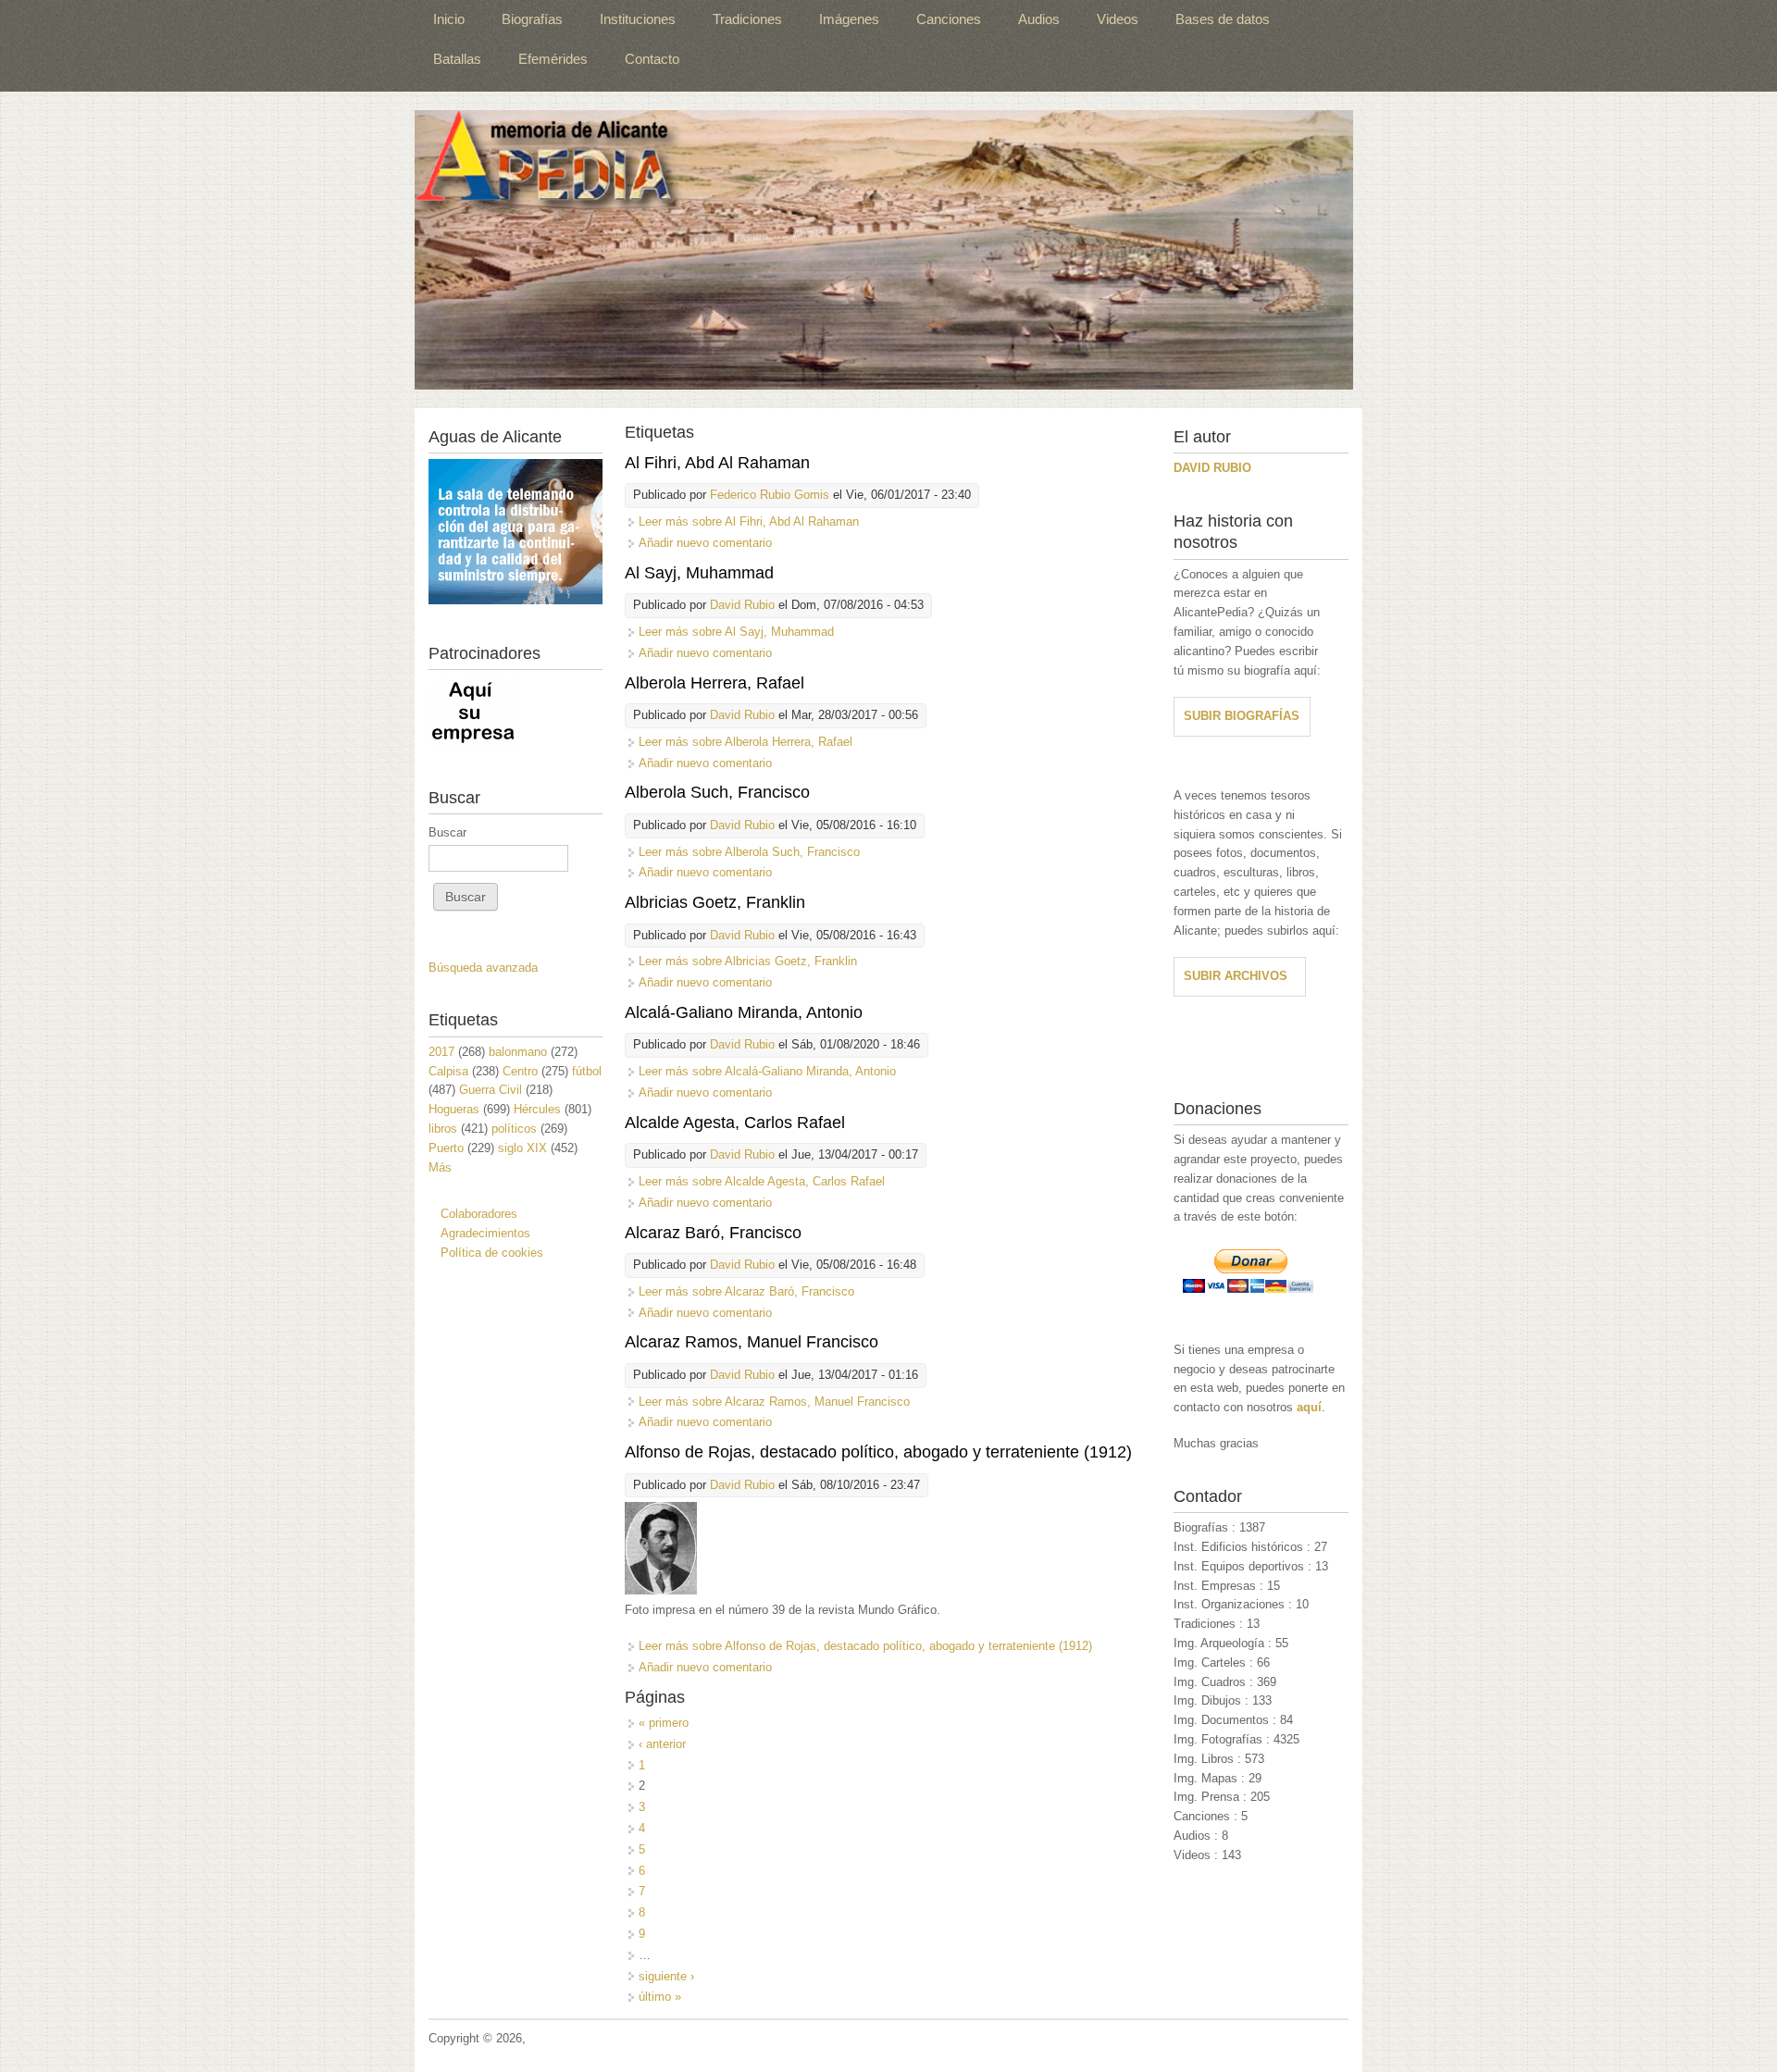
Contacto (652, 59)
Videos (1118, 19)
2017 (441, 1052)
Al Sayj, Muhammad (699, 573)
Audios (1039, 19)
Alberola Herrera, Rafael (715, 683)
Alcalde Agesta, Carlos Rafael (735, 1123)
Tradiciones (747, 19)
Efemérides (553, 59)
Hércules (537, 1109)
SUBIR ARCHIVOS (1236, 976)
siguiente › (666, 1976)
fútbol (587, 1071)
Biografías (532, 19)
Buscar (447, 832)
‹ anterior (662, 1744)
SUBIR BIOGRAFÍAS (1242, 716)
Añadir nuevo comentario (705, 543)
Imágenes (849, 19)
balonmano (518, 1052)
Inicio (449, 19)
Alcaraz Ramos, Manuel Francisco (752, 1342)
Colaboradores (479, 1214)
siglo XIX (522, 1148)
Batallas (457, 59)
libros (443, 1129)
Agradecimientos (485, 1233)
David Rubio (742, 605)
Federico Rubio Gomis (770, 495)
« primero (664, 1723)
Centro (520, 1071)
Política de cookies (492, 1253)
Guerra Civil (491, 1090)
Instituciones (638, 19)
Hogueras (454, 1109)
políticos (514, 1129)
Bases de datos (1223, 19)
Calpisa (448, 1071)
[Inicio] (884, 250)
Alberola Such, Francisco (717, 792)
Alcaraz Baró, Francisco (713, 1233)
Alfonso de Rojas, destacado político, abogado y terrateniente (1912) (878, 1452)
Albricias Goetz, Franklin (715, 902)
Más (440, 1167)
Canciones (949, 19)
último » (660, 1997)
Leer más (749, 521)
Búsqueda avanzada (483, 968)
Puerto (446, 1148)
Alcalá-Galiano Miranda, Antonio (744, 1012)
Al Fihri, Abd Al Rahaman (717, 463)
